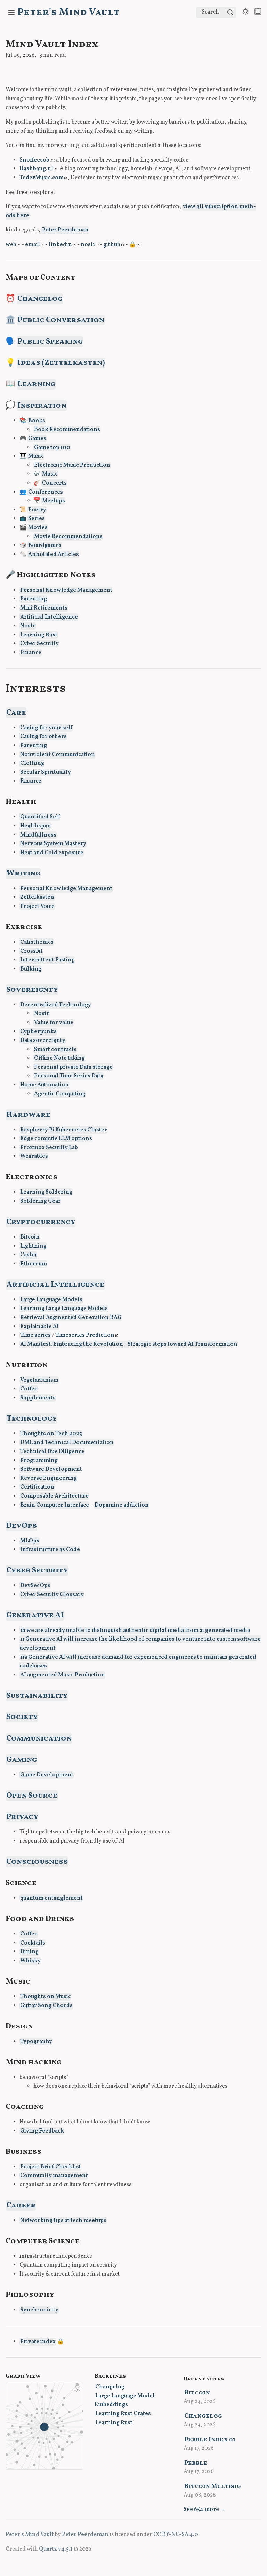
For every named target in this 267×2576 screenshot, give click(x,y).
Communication (39, 1739)
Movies (38, 528)
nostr (88, 245)
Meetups (54, 501)
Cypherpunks (38, 1032)
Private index (38, 2342)
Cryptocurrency (41, 1222)
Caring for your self (46, 728)
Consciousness (37, 1862)
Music (36, 456)
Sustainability (37, 1696)
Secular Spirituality (46, 772)
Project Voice (37, 906)
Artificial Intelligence (49, 617)
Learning (36, 384)
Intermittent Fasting (47, 960)
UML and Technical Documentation (67, 1443)
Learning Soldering (46, 1192)
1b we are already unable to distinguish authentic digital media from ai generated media (135, 1631)
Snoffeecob (34, 160)
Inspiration (42, 406)
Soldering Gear (41, 1201)
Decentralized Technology (56, 1005)
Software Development (51, 1469)
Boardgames (45, 545)
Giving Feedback (42, 2131)
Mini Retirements (44, 608)
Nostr (28, 626)
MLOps (30, 1541)
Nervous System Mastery (53, 844)
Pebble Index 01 (210, 2440)
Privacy (22, 1817)
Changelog (40, 299)
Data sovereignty (43, 1040)
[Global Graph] (77, 2389)
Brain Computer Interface (55, 1505)
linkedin (60, 245)
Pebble (196, 2463)
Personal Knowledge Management (66, 590)
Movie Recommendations (68, 537)
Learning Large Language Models (64, 1309)
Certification (37, 1487)
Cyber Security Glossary (52, 1595)
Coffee (29, 1389)
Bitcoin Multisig (213, 2486)
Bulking (31, 969)
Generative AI (35, 1615)
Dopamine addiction (122, 1505)
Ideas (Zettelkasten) (61, 363)
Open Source (32, 1796)
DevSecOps (35, 1586)
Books (37, 421)
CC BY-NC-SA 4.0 (176, 2535)
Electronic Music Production (72, 465)
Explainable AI (39, 1327)
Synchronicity (39, 2310)
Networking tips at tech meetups (63, 2221)
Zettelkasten (37, 897)
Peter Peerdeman (65, 230)
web (11, 245)
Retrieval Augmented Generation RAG (71, 1318)
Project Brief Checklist (51, 2167)
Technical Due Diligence (52, 1452)
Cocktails (33, 1943)
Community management (54, 2176)
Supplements (38, 1398)
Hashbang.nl (36, 169)
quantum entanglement (51, 1898)
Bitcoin (30, 1237)
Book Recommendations (67, 430)
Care (16, 713)
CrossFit (31, 951)
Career (21, 2205)
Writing (23, 874)
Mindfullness (38, 835)
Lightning (33, 1246)
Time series (35, 1335)
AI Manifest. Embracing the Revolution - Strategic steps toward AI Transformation (129, 1344)
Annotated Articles (54, 555)
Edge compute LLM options (56, 1139)
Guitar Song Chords (46, 2006)
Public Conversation (61, 320)
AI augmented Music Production (63, 1675)
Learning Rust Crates (123, 2414)
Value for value (54, 1023)
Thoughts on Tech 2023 (51, 1434)
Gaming (22, 1760)
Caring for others (43, 737)
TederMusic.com (42, 178)
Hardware (28, 1115)
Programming (39, 1461)
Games (37, 439)
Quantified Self (40, 817)
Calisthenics (37, 942)
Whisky (30, 1961)
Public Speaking (50, 342)
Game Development (47, 1775)
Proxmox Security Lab (49, 1148)
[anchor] (82, 277)
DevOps (22, 1526)
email (33, 245)
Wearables (34, 1156)
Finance (31, 653)
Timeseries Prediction (85, 1335)
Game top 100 (52, 448)
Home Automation (44, 1085)
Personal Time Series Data (69, 1076)
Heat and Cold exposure (52, 853)
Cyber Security (39, 644)
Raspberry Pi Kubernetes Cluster (64, 1130)
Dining (29, 1952)
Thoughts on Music (46, 1997)
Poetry (37, 510)
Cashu (28, 1255)
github (112, 245)
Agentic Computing (60, 1094)
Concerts (54, 483)
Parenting (34, 599)
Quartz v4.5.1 (56, 2549)
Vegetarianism (39, 1380)
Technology (31, 1419)
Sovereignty (32, 990)
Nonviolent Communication (58, 755)
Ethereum (34, 1264)
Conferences (46, 492)
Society (22, 1717)
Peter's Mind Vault (68, 12)
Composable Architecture (54, 1496)
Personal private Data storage (73, 1067)
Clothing (32, 763)
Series (37, 519)
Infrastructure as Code (50, 1550)
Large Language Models (51, 1300)
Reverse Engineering (48, 1478)
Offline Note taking (59, 1058)
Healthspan (36, 826)
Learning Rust (39, 635)
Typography (36, 2042)
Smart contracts (55, 1050)
